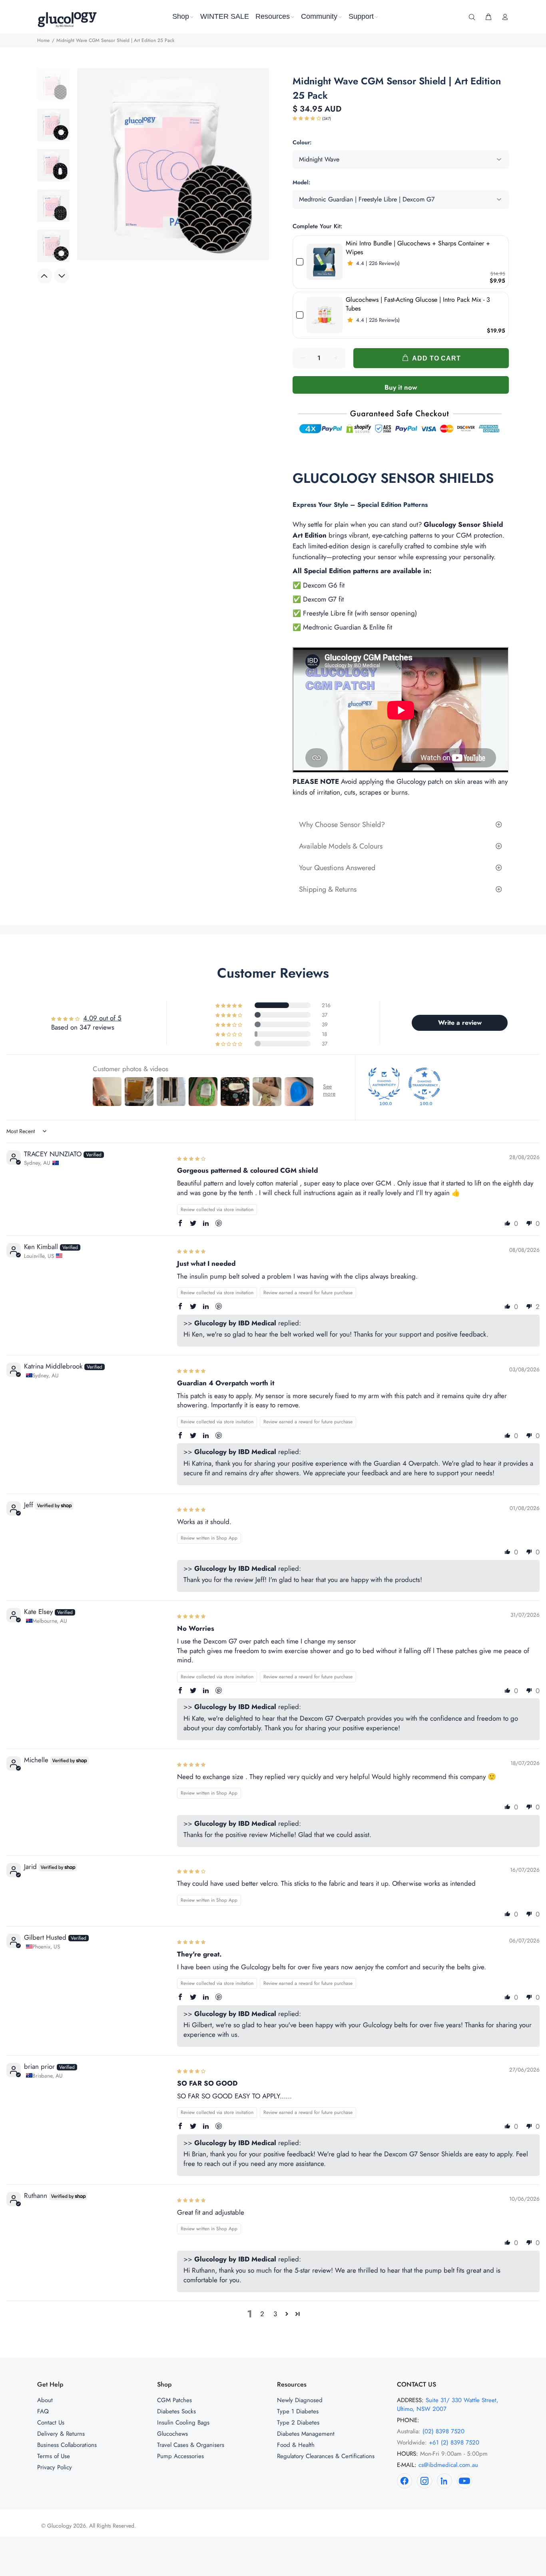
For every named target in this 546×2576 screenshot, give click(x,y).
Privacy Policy (55, 2467)
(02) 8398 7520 (443, 2431)
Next (62, 276)
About (45, 2400)
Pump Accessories (180, 2456)
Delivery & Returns (61, 2434)
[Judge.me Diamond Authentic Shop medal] (384, 1084)
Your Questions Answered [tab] (337, 868)
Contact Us (51, 2423)
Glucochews (172, 2434)
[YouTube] (464, 2481)
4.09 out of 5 (102, 1018)
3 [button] (275, 2314)
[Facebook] (405, 2481)
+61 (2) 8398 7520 (454, 2443)
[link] (325, 262)
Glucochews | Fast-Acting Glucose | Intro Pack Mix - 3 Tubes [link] (418, 304)
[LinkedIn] (444, 2481)
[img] (191, 1158)
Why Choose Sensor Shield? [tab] (342, 825)
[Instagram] (424, 2481)
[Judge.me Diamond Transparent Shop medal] (424, 1084)
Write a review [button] (460, 1023)
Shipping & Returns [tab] (328, 889)
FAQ (43, 2411)
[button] (307, 119)
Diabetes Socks (176, 2411)
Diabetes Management (306, 2434)
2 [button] (262, 2314)
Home (43, 40)
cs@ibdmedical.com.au (448, 2465)
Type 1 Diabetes (298, 2411)
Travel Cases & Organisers (191, 2445)
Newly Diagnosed (300, 2400)
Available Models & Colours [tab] (341, 846)
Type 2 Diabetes (298, 2423)
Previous (45, 276)
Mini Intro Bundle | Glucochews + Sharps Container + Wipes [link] (418, 248)
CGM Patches (174, 2400)
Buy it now (401, 387)
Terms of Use (54, 2456)
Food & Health (296, 2445)
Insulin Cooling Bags (183, 2423)
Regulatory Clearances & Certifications (326, 2456)
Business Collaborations (67, 2445)
